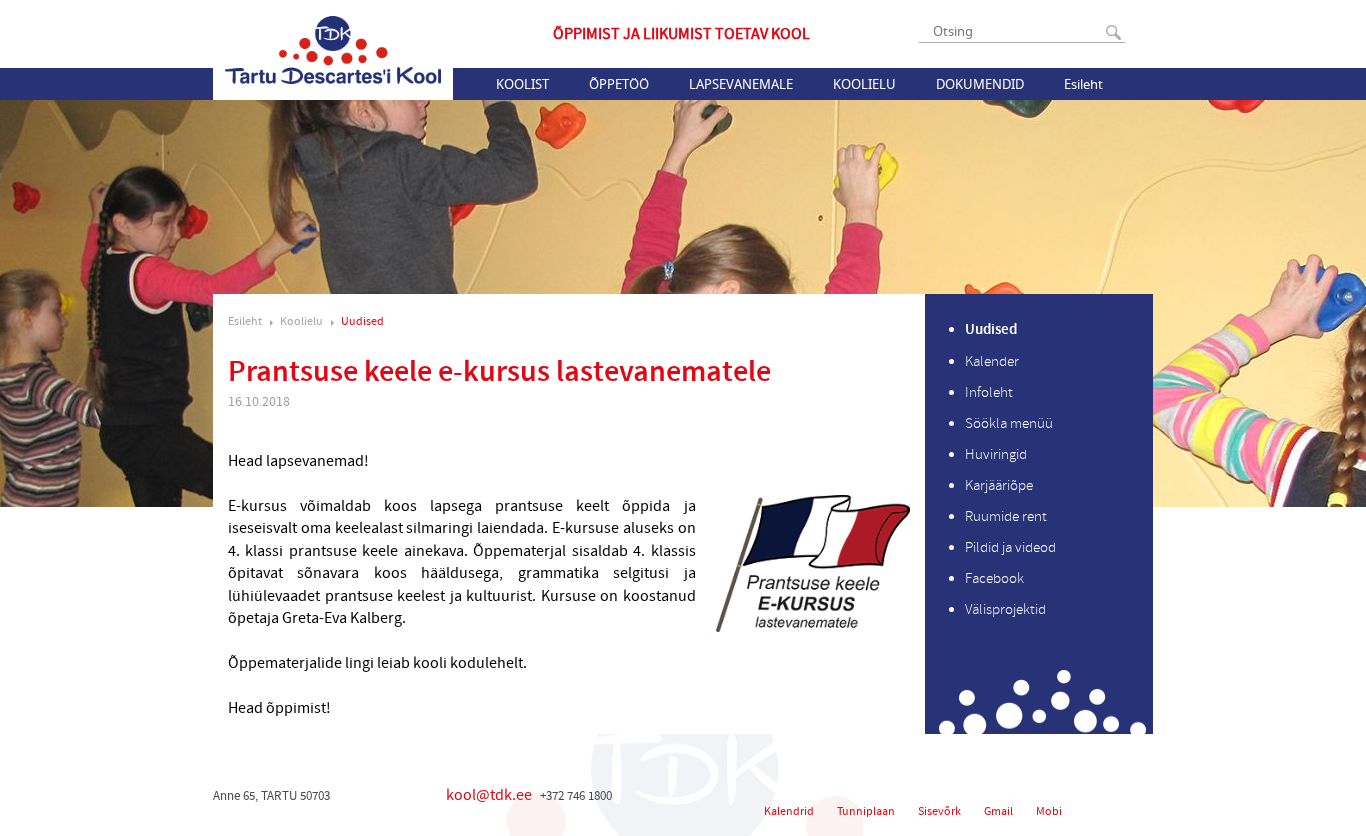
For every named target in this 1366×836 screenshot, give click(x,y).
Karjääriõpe (999, 485)
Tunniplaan (866, 811)
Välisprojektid (1005, 609)
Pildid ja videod (1010, 547)
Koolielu (864, 84)
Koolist (522, 84)
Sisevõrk (939, 811)
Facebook (994, 578)
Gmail (998, 811)
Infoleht (989, 392)
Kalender (992, 361)
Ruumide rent (1006, 516)
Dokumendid (980, 84)
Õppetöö (619, 84)
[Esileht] (333, 50)
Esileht (1083, 84)
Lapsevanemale (741, 84)
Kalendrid (789, 811)
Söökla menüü (1009, 423)
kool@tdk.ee (489, 795)
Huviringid (996, 454)
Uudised (362, 321)
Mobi (1049, 811)
